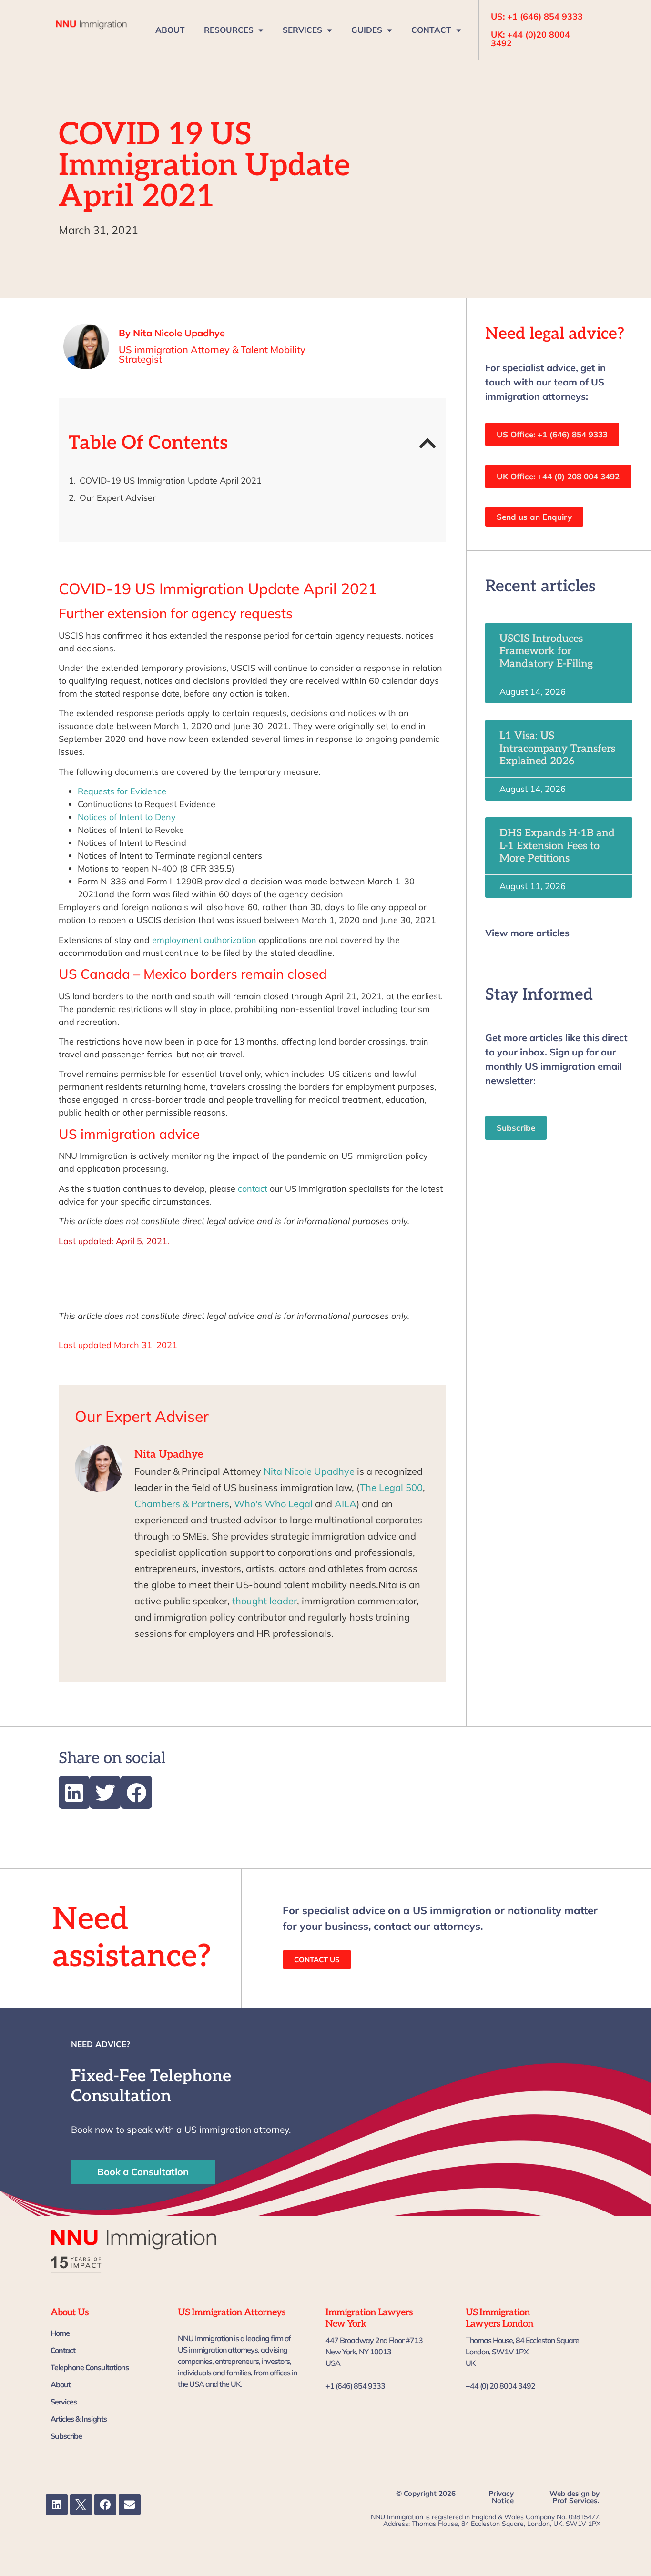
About (61, 2384)
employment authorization (203, 940)
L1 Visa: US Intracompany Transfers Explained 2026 (557, 748)
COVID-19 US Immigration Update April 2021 (171, 481)
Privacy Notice (501, 2497)
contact (253, 1189)
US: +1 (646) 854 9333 (537, 16)
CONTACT (431, 30)
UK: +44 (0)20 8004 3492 (530, 39)
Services (64, 2402)
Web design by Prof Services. (575, 2497)
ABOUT (170, 30)
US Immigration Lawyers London (499, 2318)
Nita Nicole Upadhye (309, 1471)
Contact (63, 2350)
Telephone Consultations (90, 2367)
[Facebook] (105, 2505)
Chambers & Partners (182, 1504)
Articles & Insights (79, 2419)
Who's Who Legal (273, 1504)
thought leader (264, 1601)
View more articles (527, 933)
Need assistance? (132, 1938)
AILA (346, 1504)
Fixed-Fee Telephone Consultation (151, 2086)
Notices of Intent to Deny (127, 817)
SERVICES (302, 30)
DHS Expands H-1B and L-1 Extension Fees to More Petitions (557, 846)
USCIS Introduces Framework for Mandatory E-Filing (546, 651)
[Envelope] (130, 2505)
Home (60, 2333)
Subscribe (66, 2436)
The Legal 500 (391, 1487)
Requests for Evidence (122, 791)
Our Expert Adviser (118, 498)
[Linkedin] (57, 2505)
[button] (428, 443)
